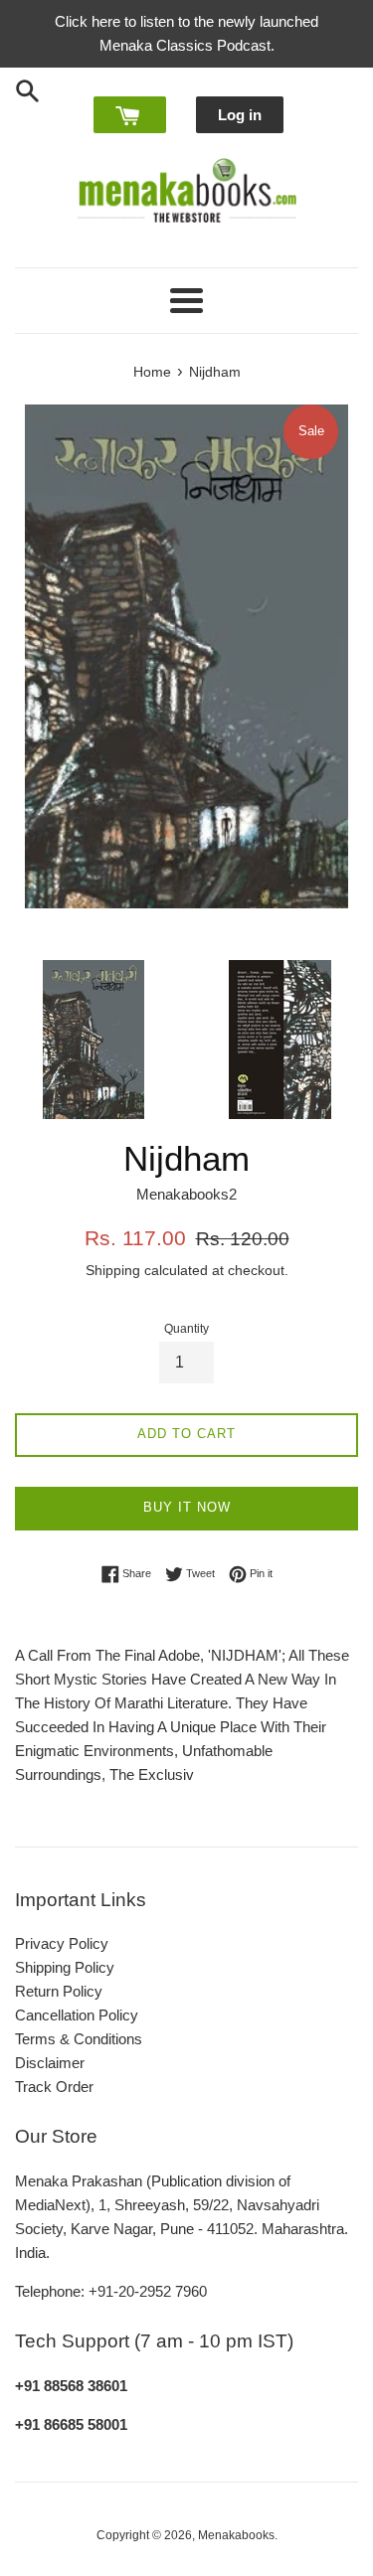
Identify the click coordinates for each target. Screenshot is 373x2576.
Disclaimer (50, 2063)
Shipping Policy (65, 1967)
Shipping (113, 1270)
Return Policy (59, 1991)
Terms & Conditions (79, 2039)
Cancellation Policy (77, 2015)
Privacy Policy (62, 1943)
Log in (240, 115)
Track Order (54, 2087)
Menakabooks (236, 2535)
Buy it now (187, 1507)
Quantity (186, 1329)
